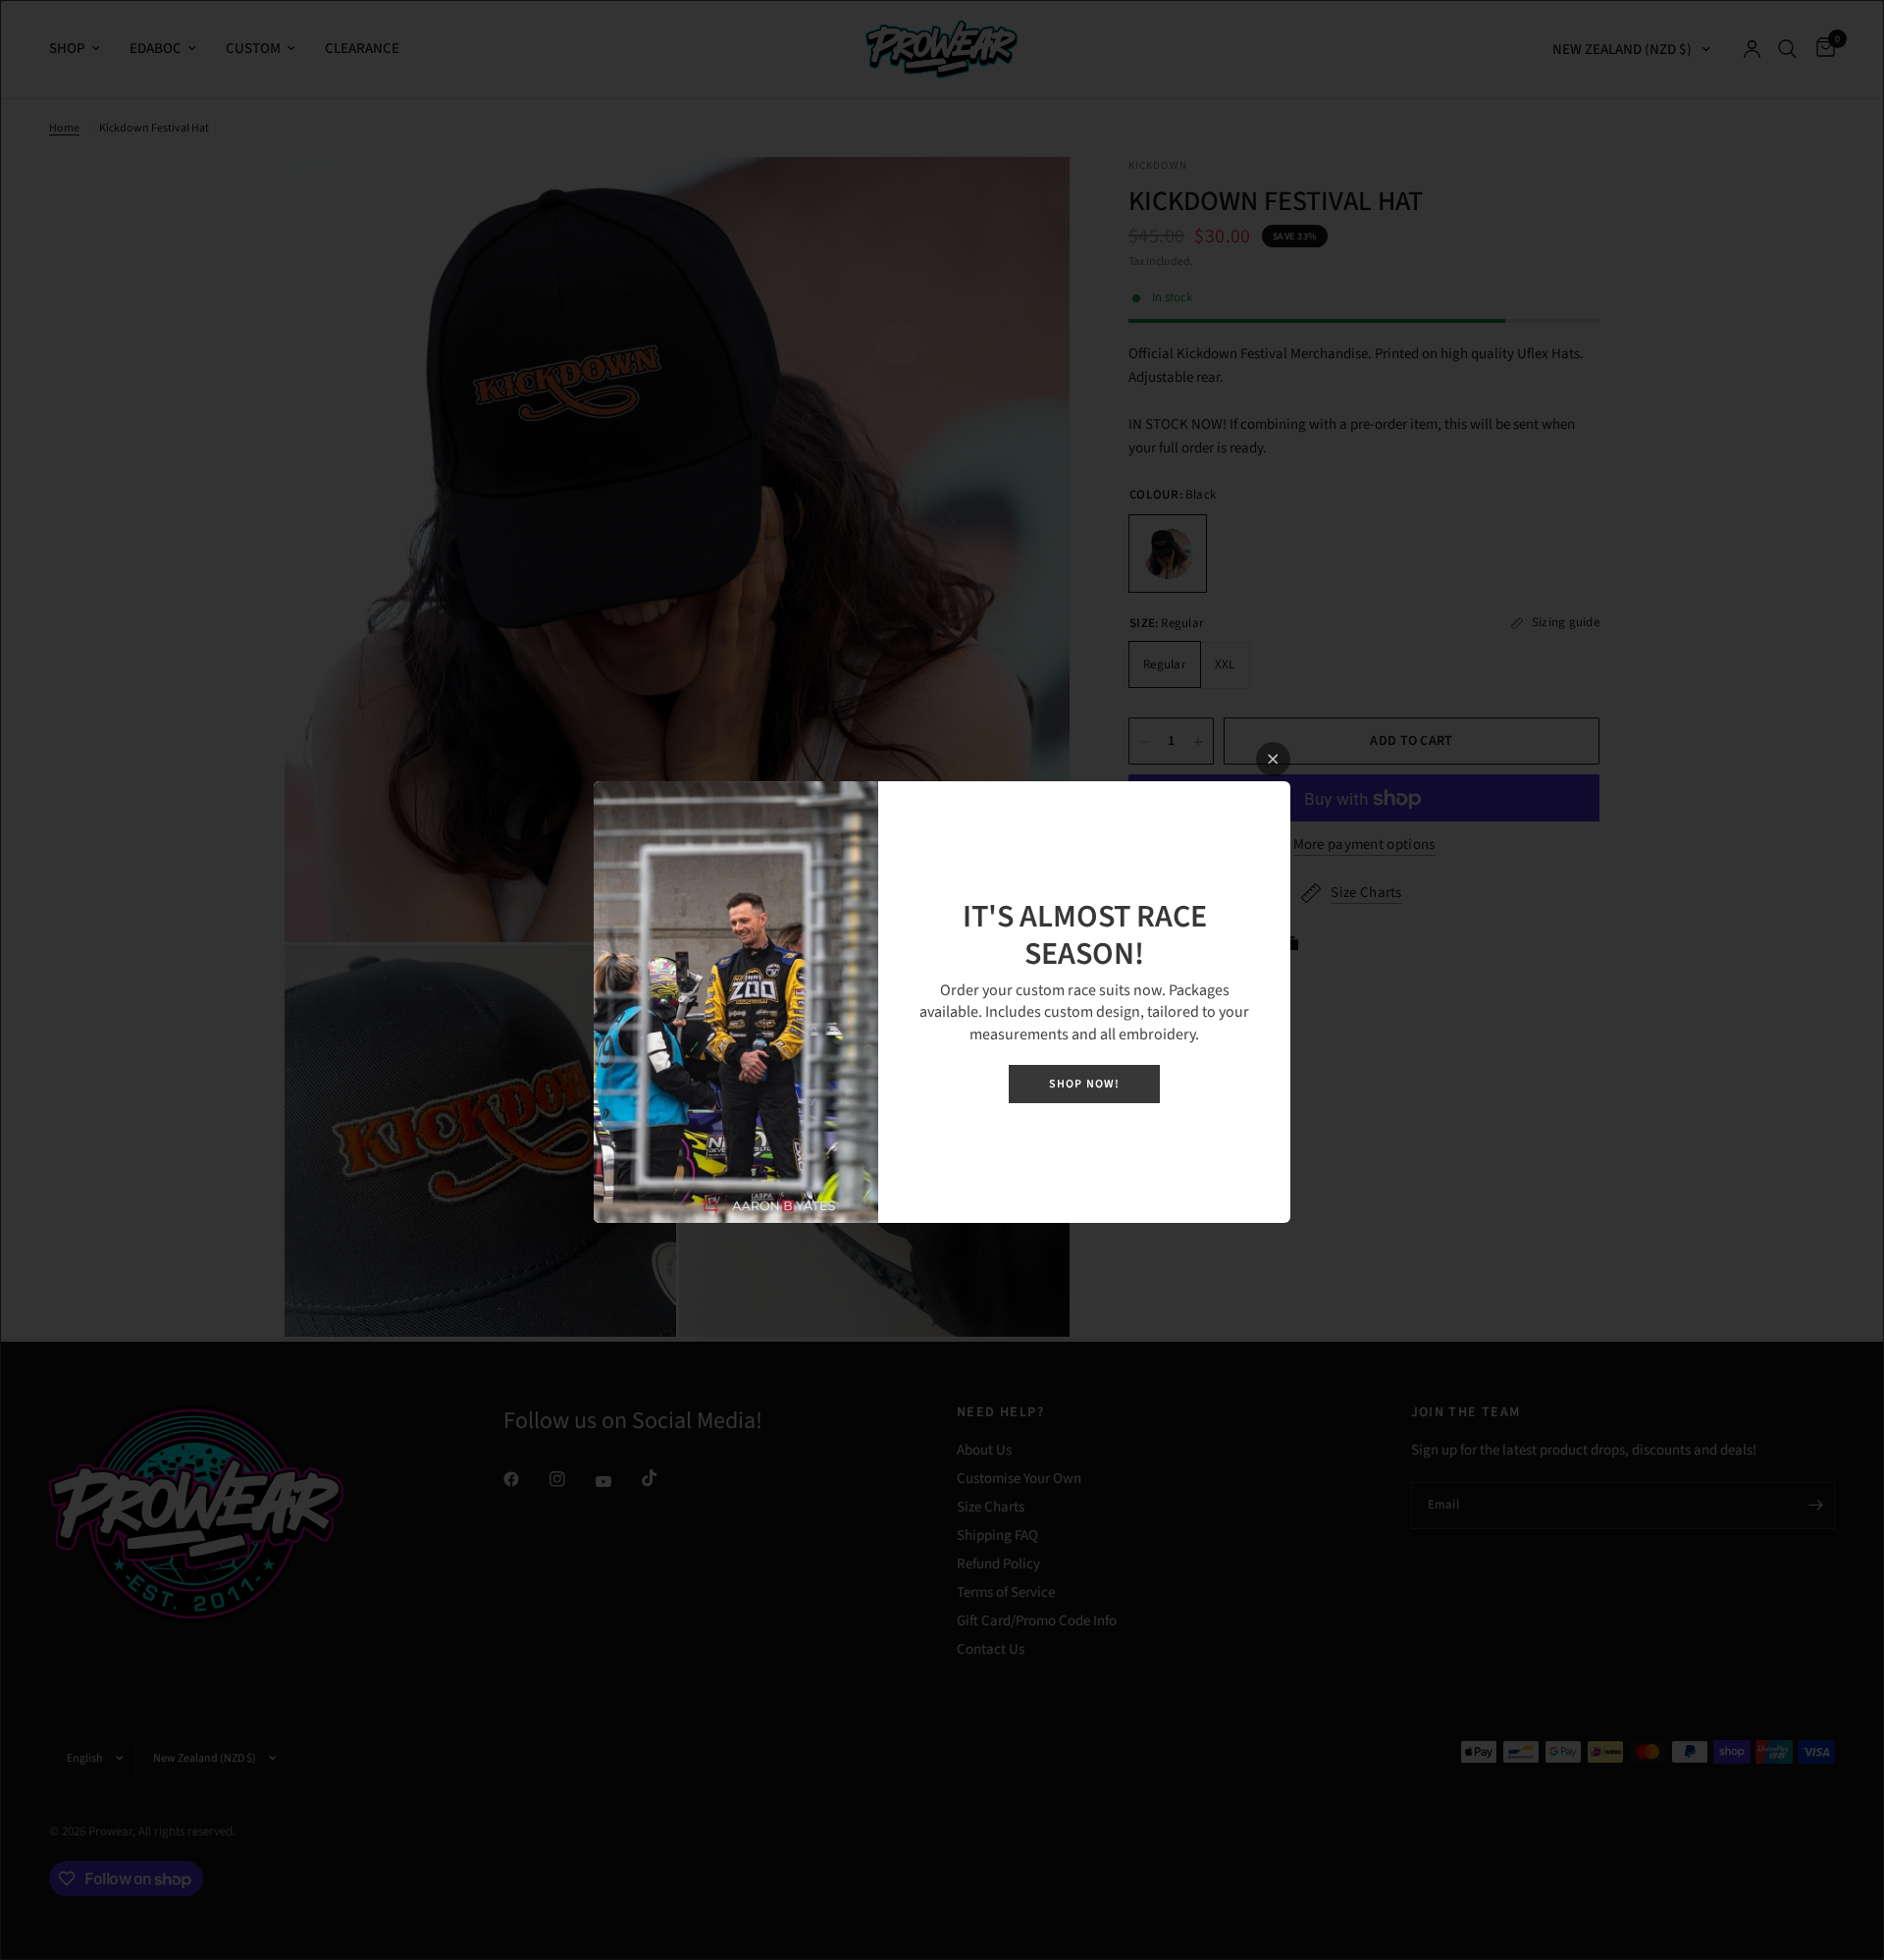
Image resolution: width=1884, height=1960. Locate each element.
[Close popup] (1273, 759)
